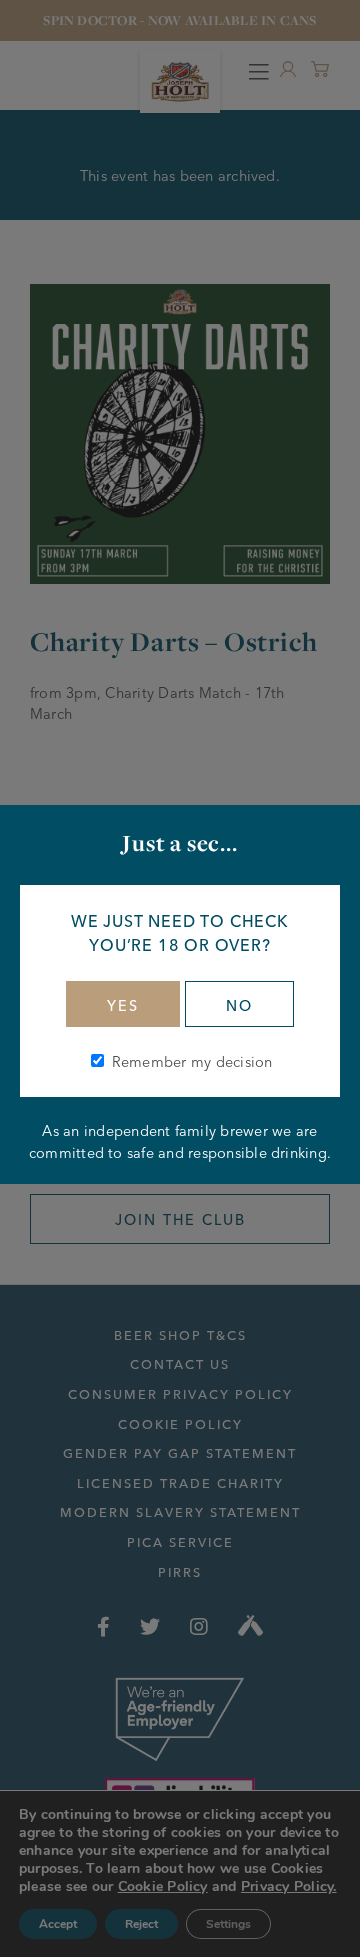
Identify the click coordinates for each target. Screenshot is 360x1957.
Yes (123, 1006)
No (239, 1006)
